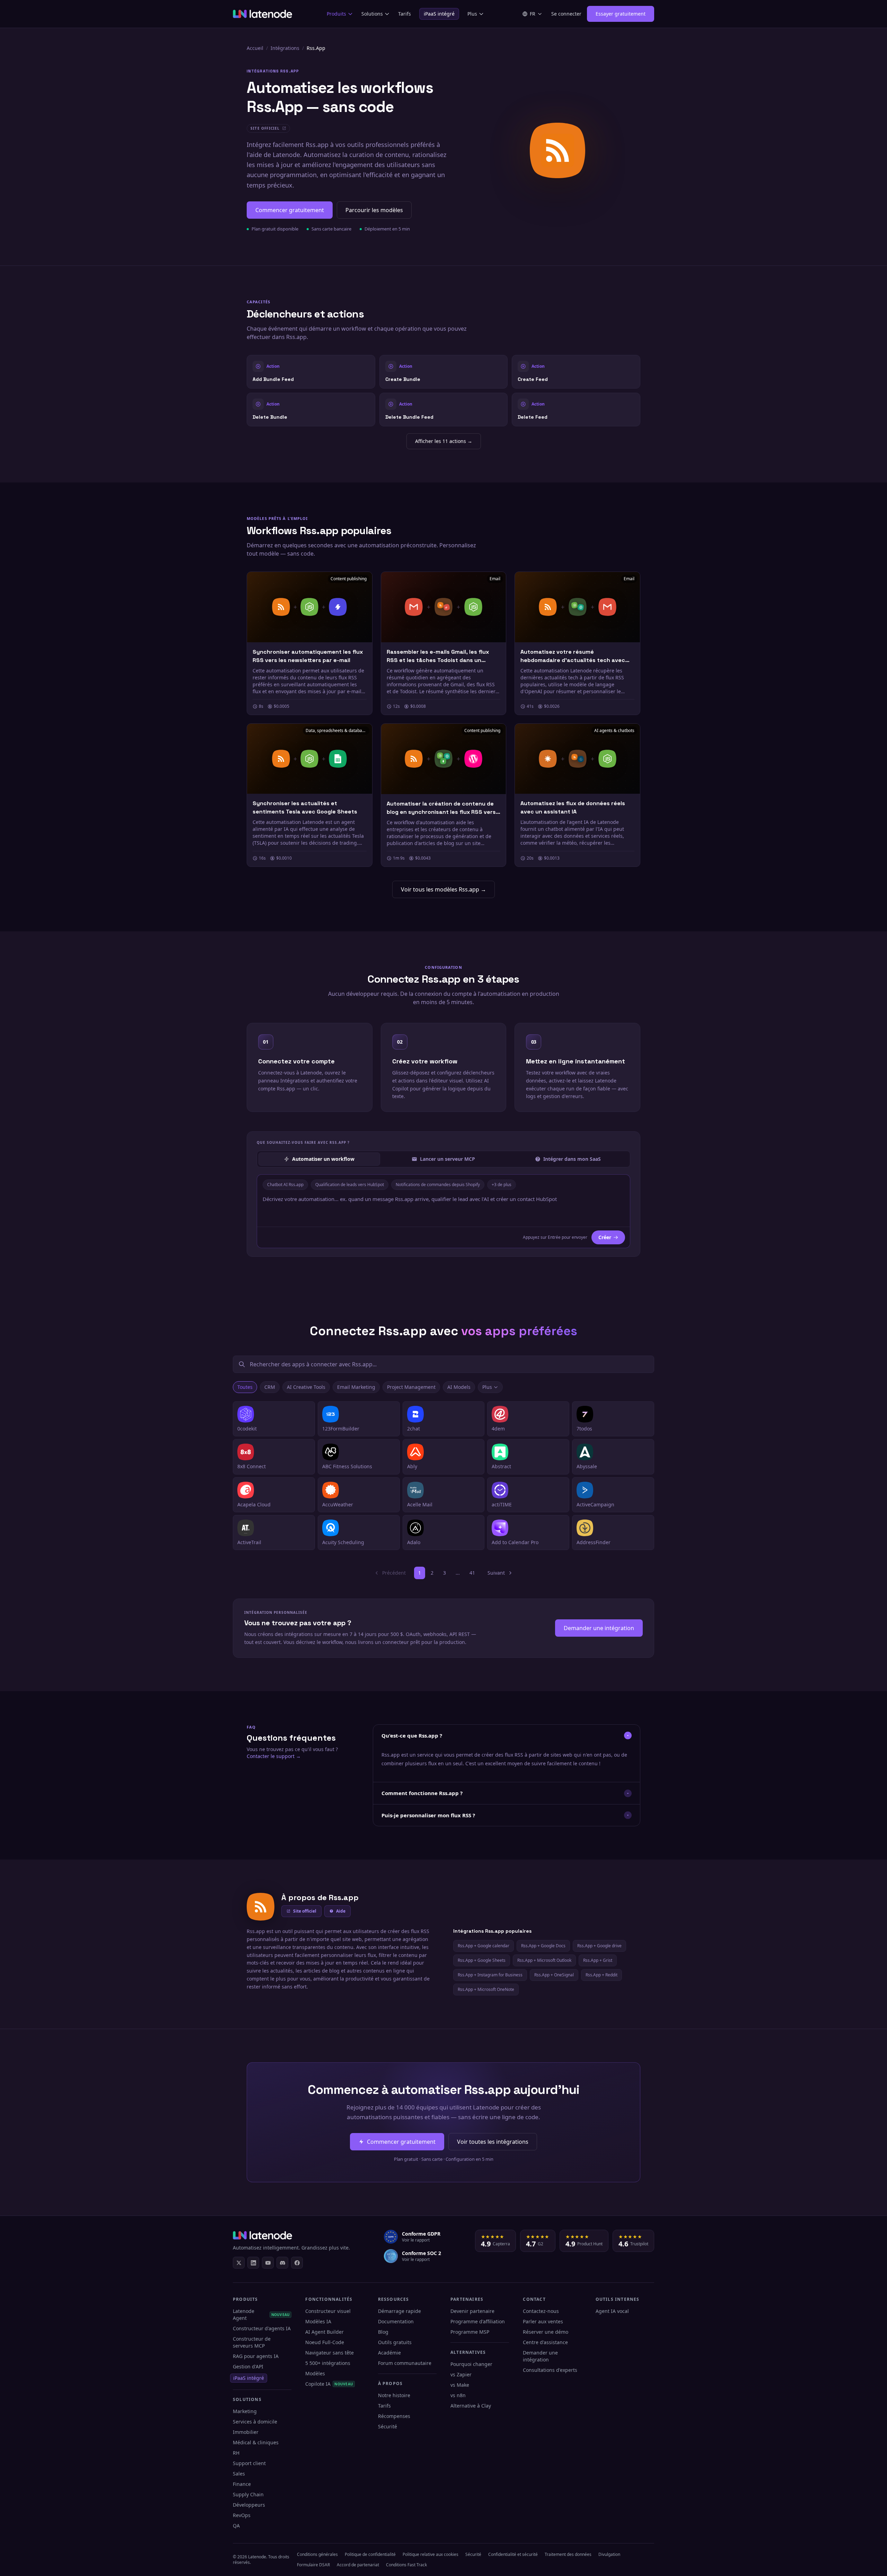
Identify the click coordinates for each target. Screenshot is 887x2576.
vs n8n (458, 2395)
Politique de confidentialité (370, 2554)
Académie (389, 2353)
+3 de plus (502, 1185)
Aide (341, 1911)
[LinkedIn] (253, 2263)
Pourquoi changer (471, 2364)
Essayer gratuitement (621, 14)
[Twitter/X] (239, 2263)
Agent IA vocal (612, 2311)
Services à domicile (255, 2422)
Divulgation (609, 2554)
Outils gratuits (395, 2342)
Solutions (372, 14)
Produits (336, 14)
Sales (239, 2474)
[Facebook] (297, 2263)
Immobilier (246, 2432)
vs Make (460, 2385)
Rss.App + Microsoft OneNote (486, 1989)
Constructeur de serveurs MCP (252, 2342)
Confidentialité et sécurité (513, 2554)
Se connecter (566, 14)
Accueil (255, 48)
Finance (242, 2484)
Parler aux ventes (543, 2321)
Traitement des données (568, 2554)
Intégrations (285, 48)
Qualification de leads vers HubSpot (350, 1185)
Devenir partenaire (472, 2311)
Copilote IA (329, 2384)
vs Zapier (461, 2374)
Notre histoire (394, 2395)
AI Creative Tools (306, 1387)
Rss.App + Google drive (599, 1946)
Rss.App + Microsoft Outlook (544, 1960)
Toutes (245, 1387)
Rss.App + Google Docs (543, 1946)
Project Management (411, 1387)
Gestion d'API (248, 2366)
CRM (270, 1387)
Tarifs (405, 14)
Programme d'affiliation (478, 2321)
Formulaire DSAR (313, 2565)
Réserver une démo (546, 2332)
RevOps (242, 2515)
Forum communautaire (405, 2363)
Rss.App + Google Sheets (482, 1960)
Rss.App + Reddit (601, 1975)
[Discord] (282, 2263)
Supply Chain (248, 2494)
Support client (249, 2463)
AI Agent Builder (324, 2332)
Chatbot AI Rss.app (285, 1185)
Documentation (396, 2321)
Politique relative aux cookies (431, 2554)
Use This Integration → (311, 371)
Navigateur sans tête (330, 2353)
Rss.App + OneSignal (554, 1975)
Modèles (315, 2373)
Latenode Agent (261, 2314)
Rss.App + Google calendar (484, 1946)
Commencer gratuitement (290, 210)
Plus (472, 14)
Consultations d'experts (550, 2370)
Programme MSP (470, 2332)
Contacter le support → (274, 1756)
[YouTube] (268, 2263)
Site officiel (305, 1911)
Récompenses (394, 2416)
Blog (383, 2332)
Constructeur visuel (328, 2311)
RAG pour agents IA (256, 2356)
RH (236, 2453)
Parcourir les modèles (374, 210)
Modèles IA (318, 2321)
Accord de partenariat (358, 2565)
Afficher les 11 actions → (444, 441)
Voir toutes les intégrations (493, 2142)
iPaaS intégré (439, 14)
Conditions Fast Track (406, 2565)
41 (472, 1573)
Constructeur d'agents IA (262, 2328)
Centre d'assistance (545, 2342)
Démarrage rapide (399, 2311)
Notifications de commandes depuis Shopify (438, 1185)
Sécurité (388, 2426)
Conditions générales (317, 2554)
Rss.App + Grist (598, 1960)
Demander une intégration (599, 1628)
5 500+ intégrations (328, 2363)
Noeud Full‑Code (325, 2342)
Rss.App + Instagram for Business (490, 1975)
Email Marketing (356, 1387)
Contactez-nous (541, 2311)
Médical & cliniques (256, 2442)
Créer (605, 1237)
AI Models (459, 1387)
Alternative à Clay (471, 2406)
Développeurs (249, 2505)
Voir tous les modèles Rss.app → (443, 889)
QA (236, 2526)
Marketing (245, 2411)
